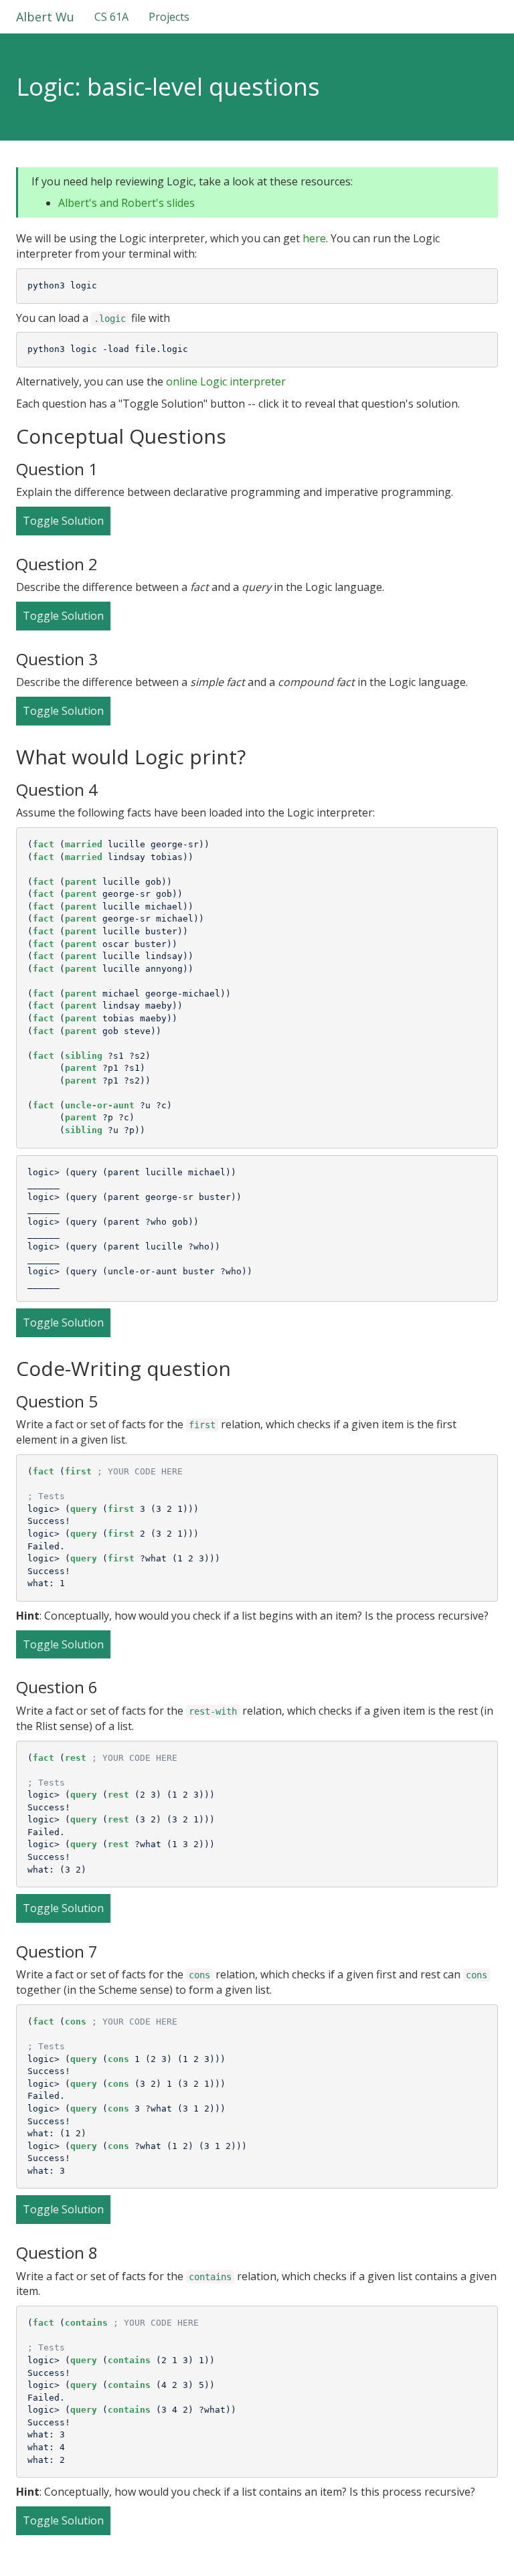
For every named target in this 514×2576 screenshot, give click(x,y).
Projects (169, 17)
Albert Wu (45, 17)
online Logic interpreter (226, 381)
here (314, 238)
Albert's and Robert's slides (126, 203)
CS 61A (111, 17)
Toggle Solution (63, 521)
